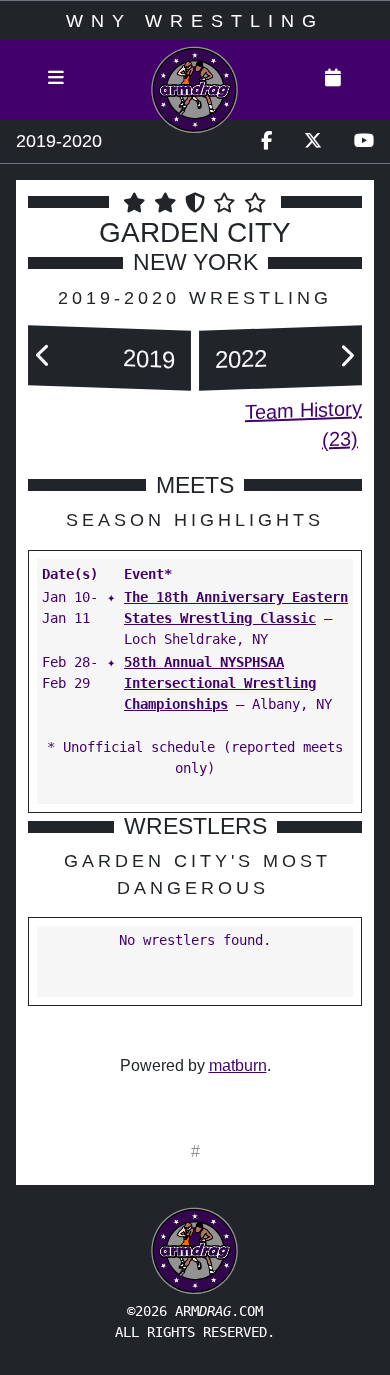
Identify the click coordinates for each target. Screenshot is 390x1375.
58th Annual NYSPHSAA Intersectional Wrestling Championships (220, 683)
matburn (238, 1065)
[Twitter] (313, 141)
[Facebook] (266, 141)
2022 (241, 358)
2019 (149, 358)
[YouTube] (364, 141)
